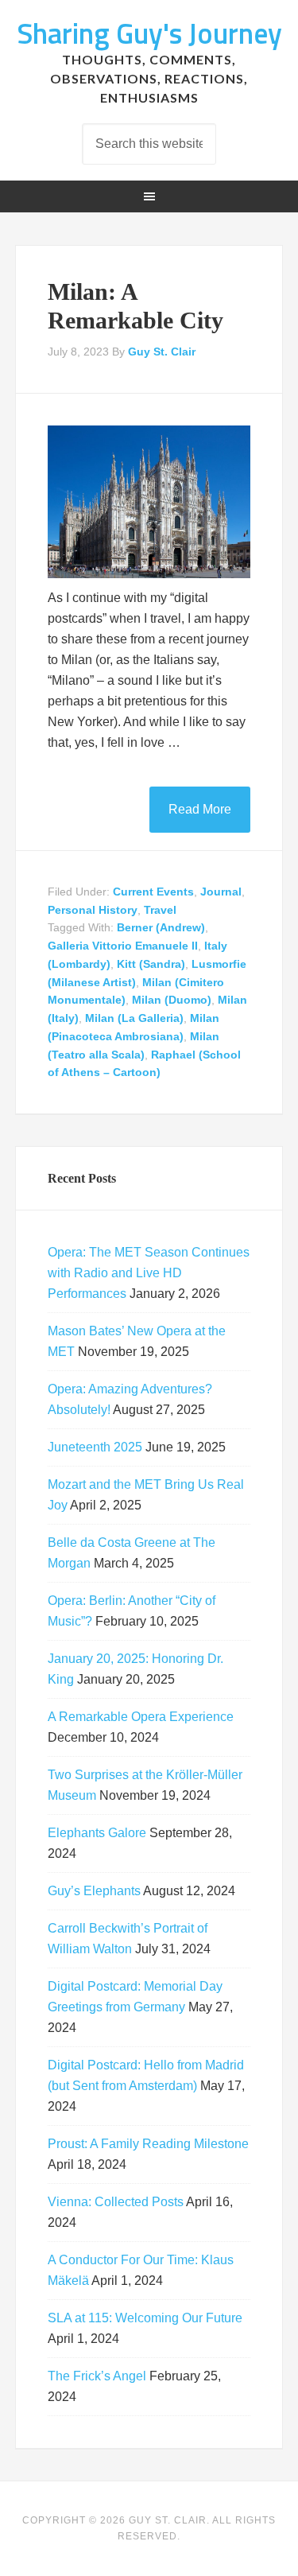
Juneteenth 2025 (95, 1447)
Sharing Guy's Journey (149, 33)
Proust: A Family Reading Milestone (148, 2144)
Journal (221, 892)
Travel (160, 910)
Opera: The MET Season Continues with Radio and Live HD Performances (149, 1273)
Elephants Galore (97, 1833)
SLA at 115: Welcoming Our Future (145, 2318)
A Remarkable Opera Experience (141, 1717)
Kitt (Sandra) (151, 964)
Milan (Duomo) (172, 1000)
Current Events (153, 892)
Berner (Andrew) (161, 927)
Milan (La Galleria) (134, 1018)
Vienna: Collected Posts (116, 2202)
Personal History (93, 910)
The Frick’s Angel (97, 2376)
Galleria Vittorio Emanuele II (123, 946)
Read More (200, 809)
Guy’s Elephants (94, 1891)
